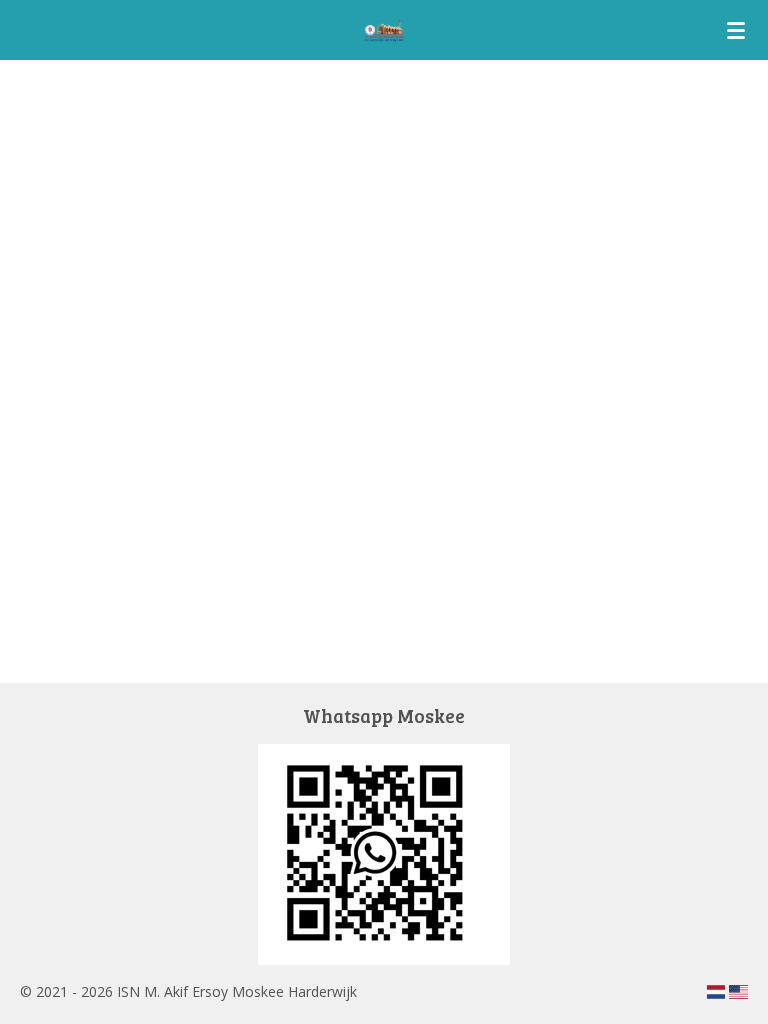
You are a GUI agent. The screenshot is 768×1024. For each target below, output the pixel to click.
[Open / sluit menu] (736, 30)
